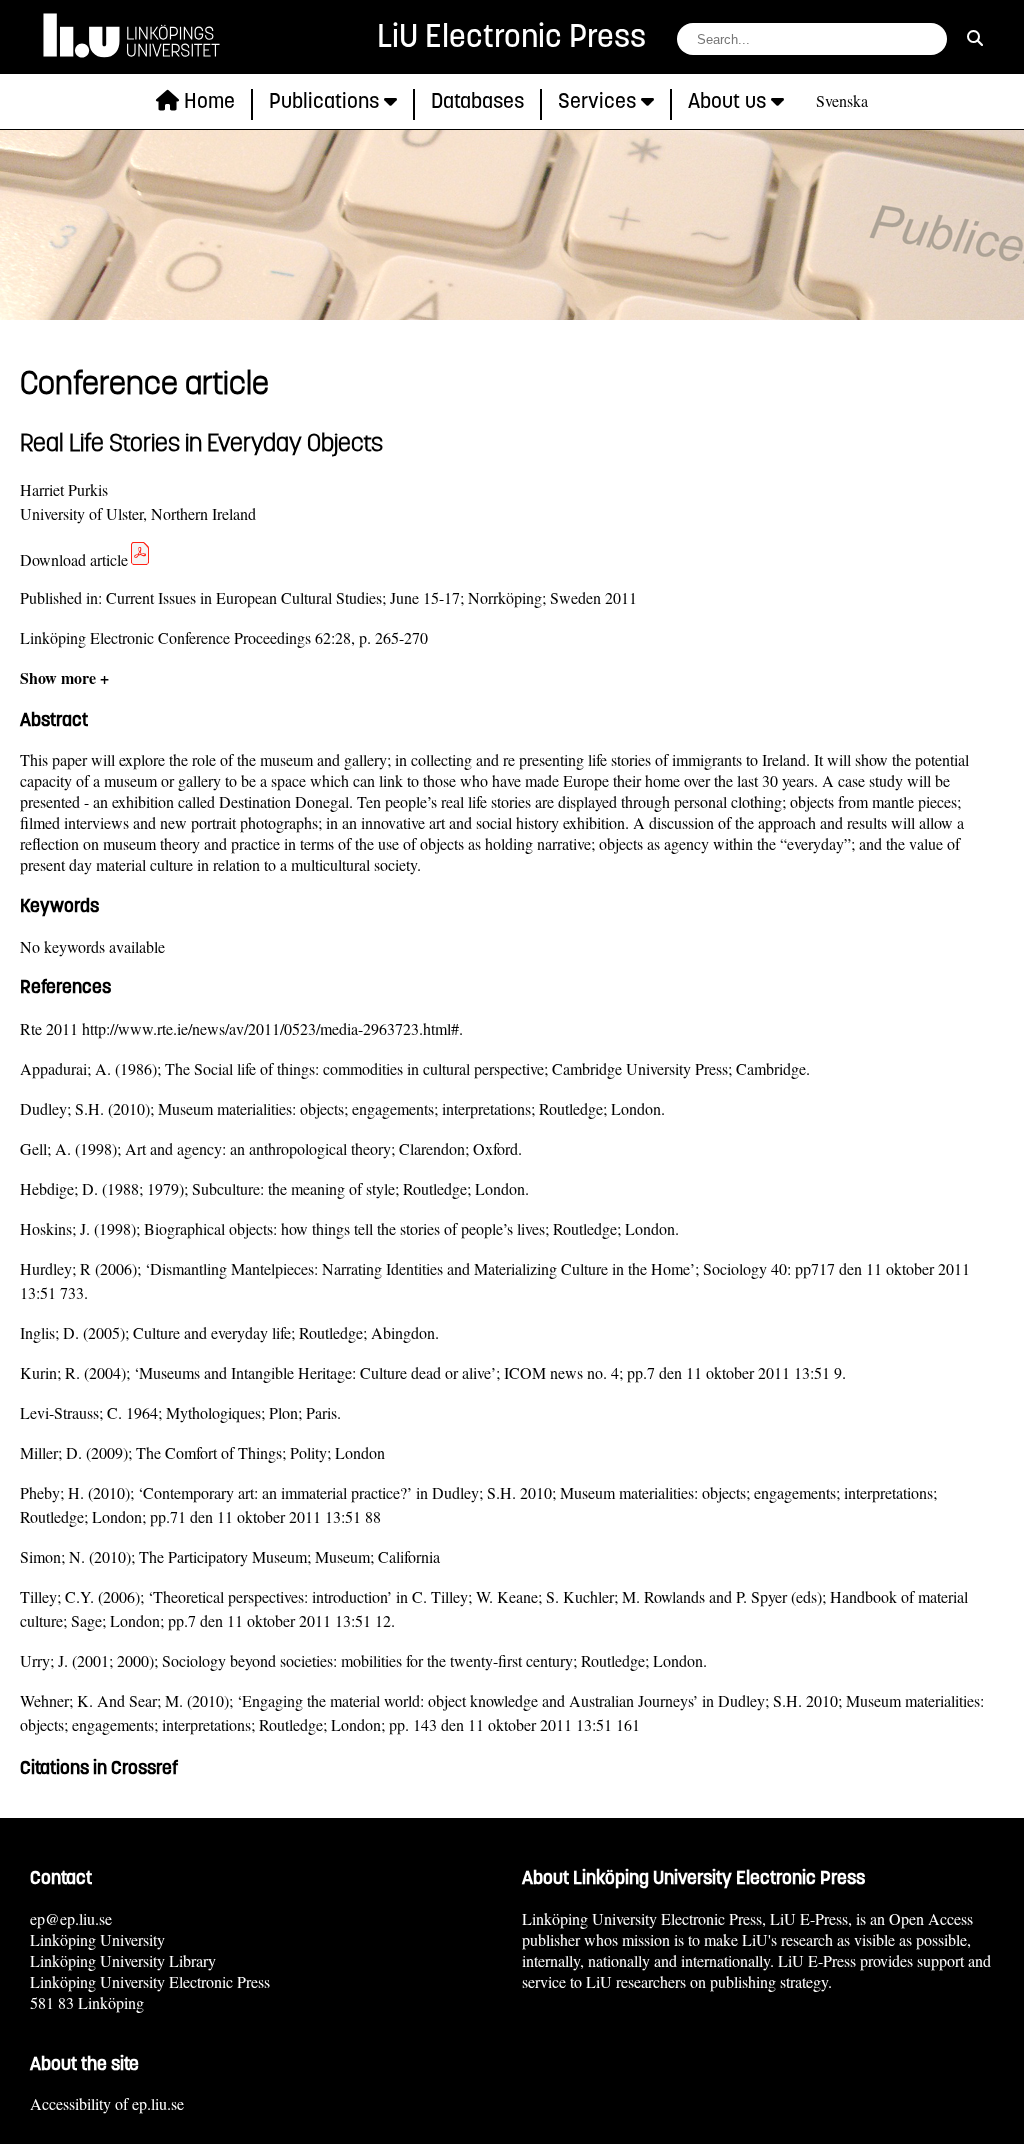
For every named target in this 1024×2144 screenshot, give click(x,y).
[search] (975, 37)
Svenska (842, 100)
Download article (74, 559)
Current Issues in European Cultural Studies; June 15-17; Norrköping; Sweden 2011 (371, 597)
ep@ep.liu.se (71, 1918)
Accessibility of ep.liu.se (107, 2103)
